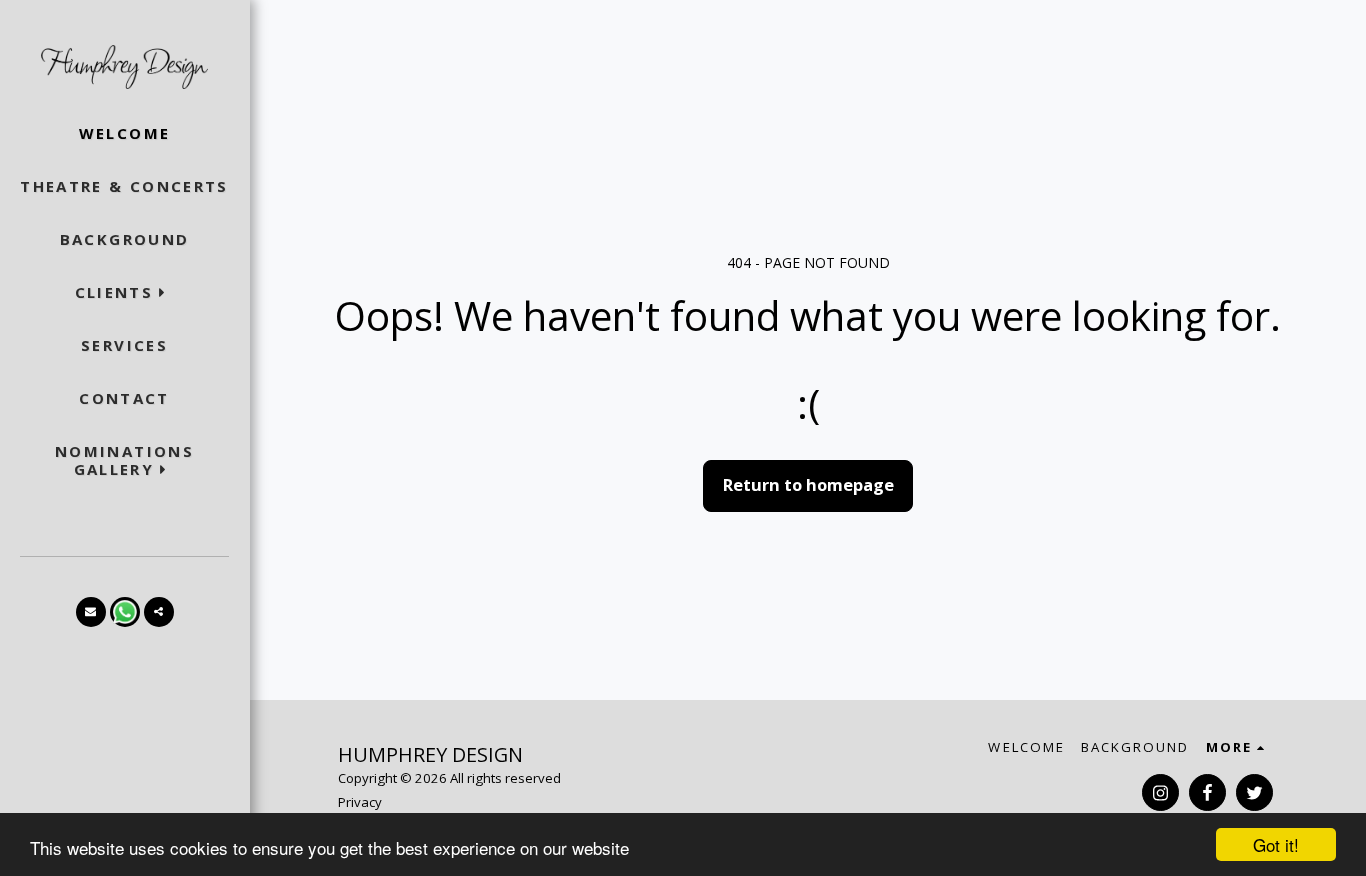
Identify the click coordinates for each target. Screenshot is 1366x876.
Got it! (1276, 844)
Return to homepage (808, 484)
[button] (125, 292)
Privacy (360, 802)
